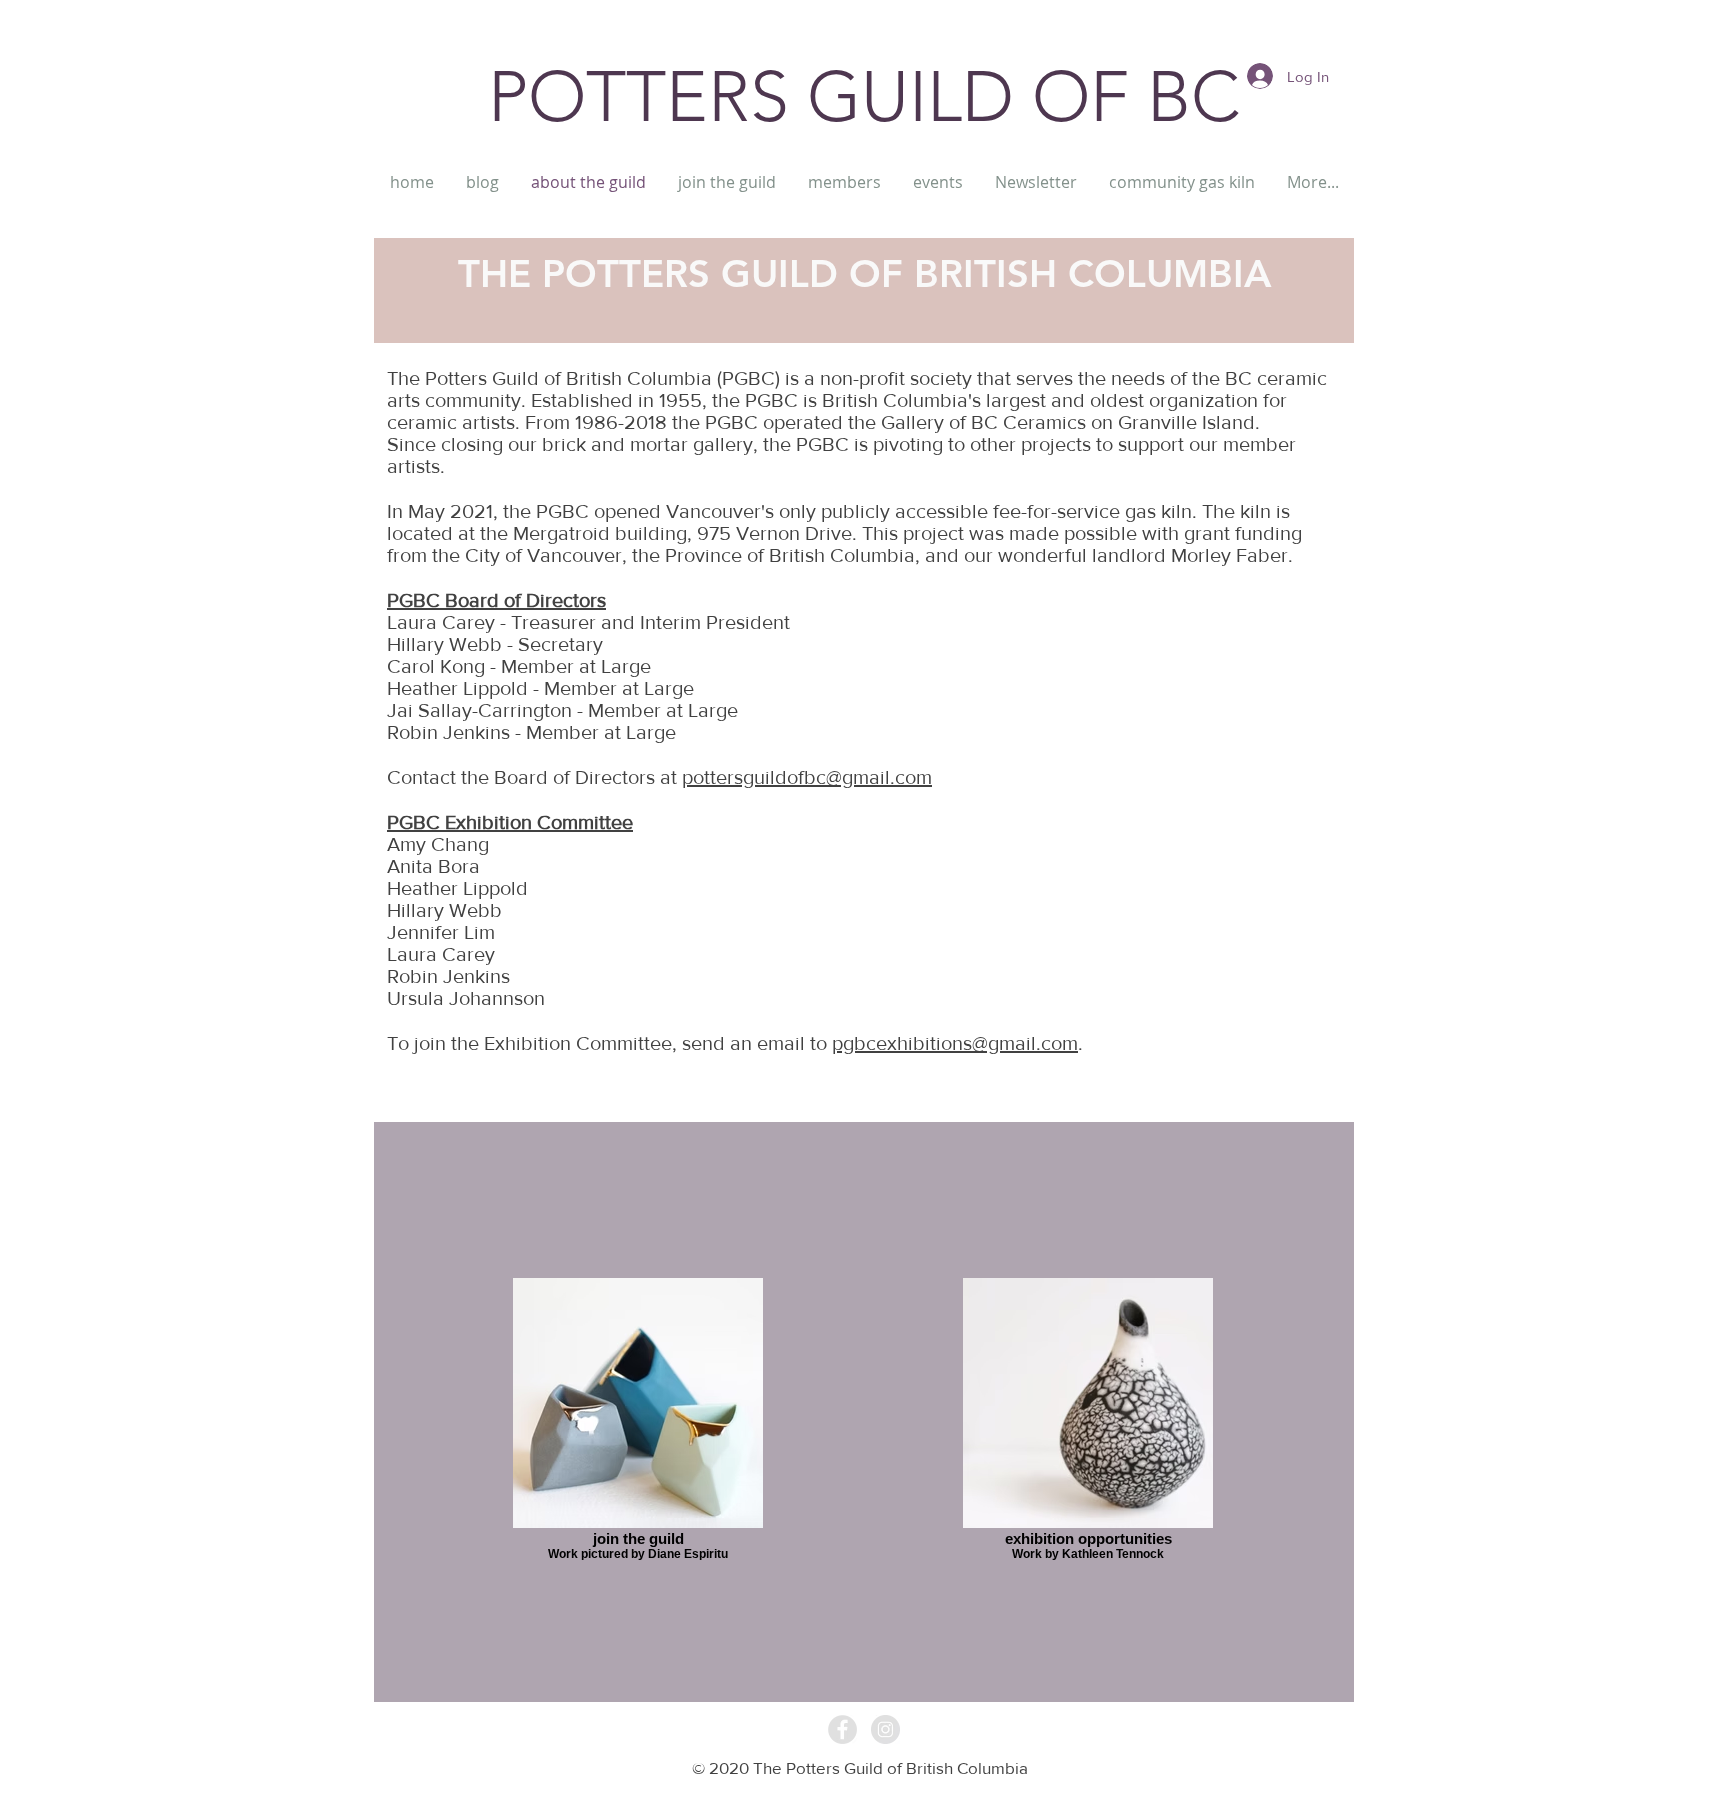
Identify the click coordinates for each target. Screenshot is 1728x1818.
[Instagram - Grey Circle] (885, 1729)
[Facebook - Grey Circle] (842, 1729)
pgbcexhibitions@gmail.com (955, 1043)
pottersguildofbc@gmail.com (807, 777)
